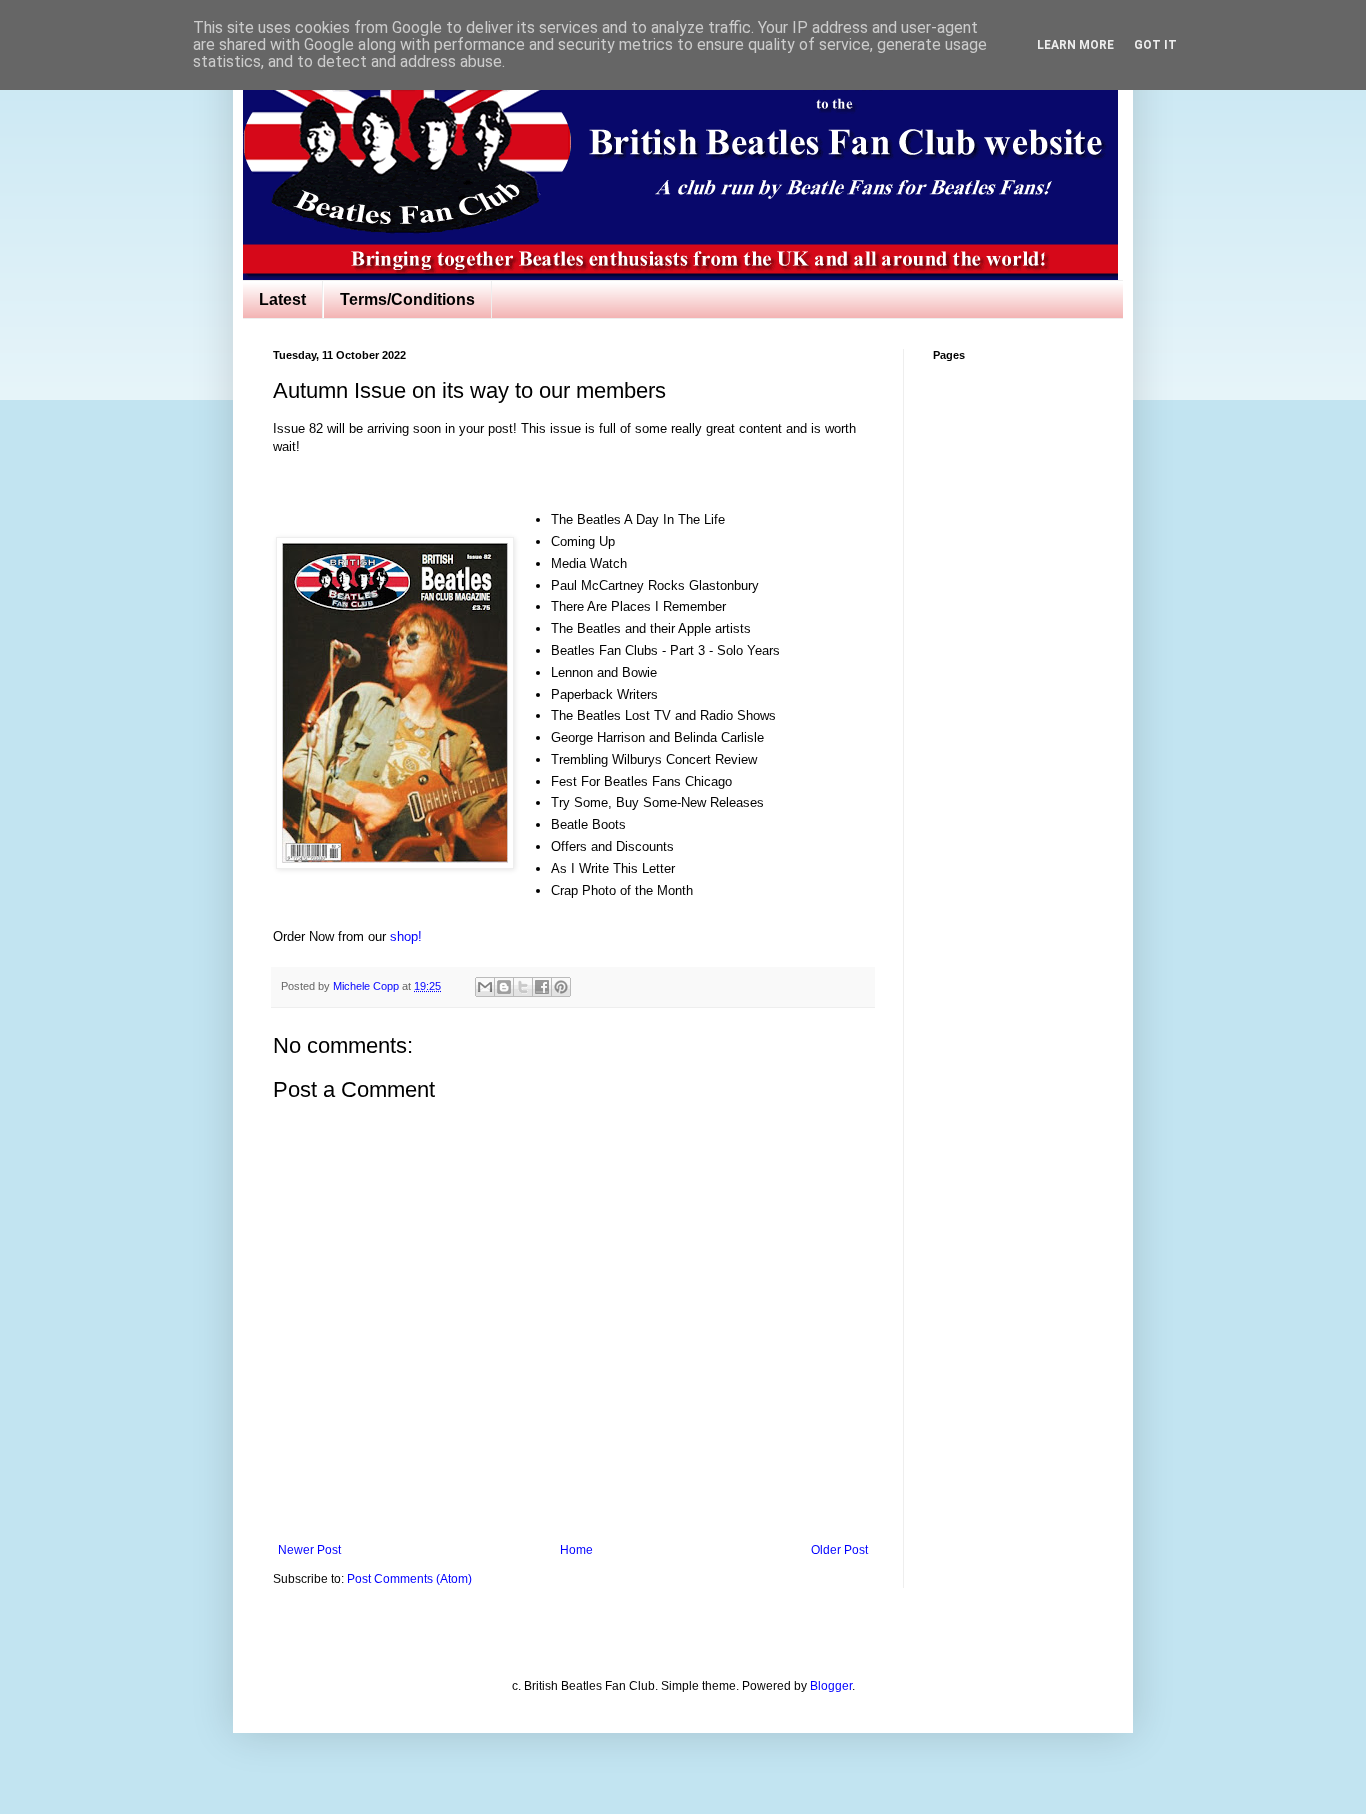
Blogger (831, 1686)
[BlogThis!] (504, 987)
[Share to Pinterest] (561, 987)
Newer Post (309, 1550)
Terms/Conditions (407, 299)
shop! (406, 936)
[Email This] (485, 987)
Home (576, 1550)
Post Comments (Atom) (409, 1579)
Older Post (839, 1550)
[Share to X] (523, 987)
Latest (282, 299)
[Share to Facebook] (542, 987)
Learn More (1075, 45)
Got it (1155, 45)
